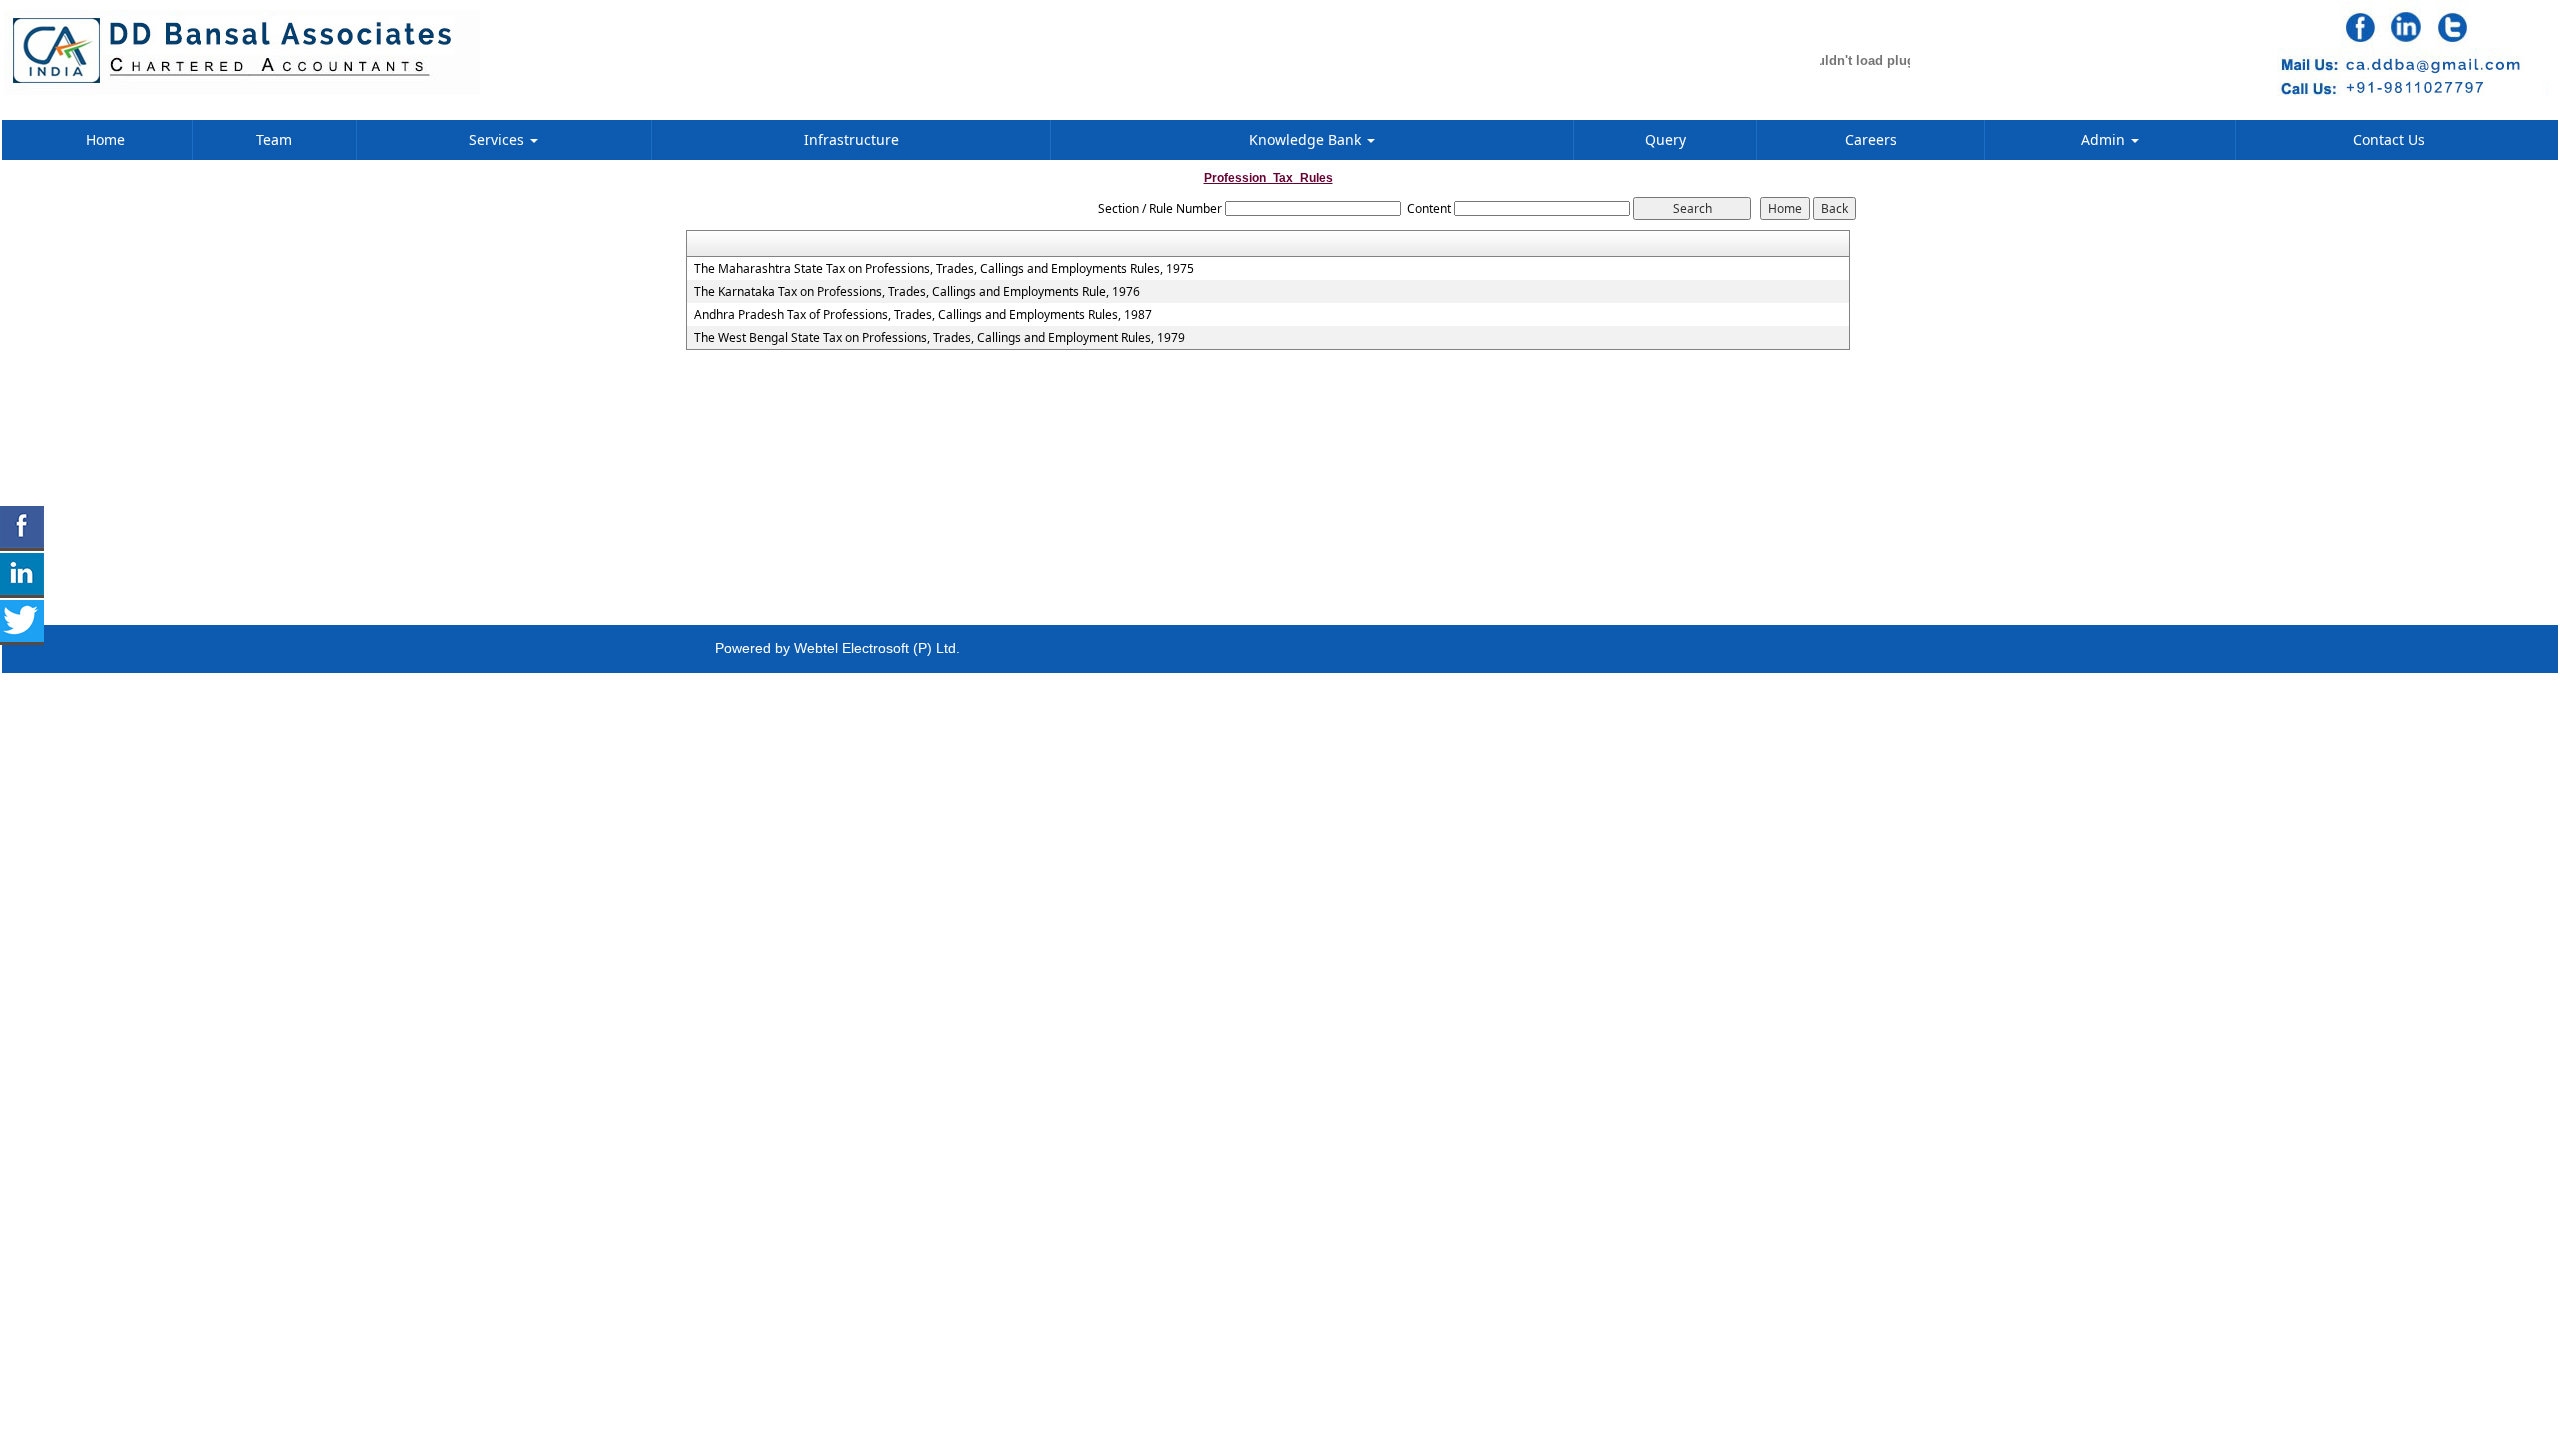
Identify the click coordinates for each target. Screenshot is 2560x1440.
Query (1665, 139)
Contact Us (2389, 139)
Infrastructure (851, 139)
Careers (1871, 139)
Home (105, 139)
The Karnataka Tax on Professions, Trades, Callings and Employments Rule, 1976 (917, 292)
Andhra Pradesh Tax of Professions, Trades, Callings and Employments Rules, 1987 (923, 315)
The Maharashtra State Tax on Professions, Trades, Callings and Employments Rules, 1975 (944, 269)
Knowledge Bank (1307, 139)
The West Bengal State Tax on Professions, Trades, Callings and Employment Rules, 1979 (939, 338)
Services (498, 139)
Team (274, 139)
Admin (2105, 139)
